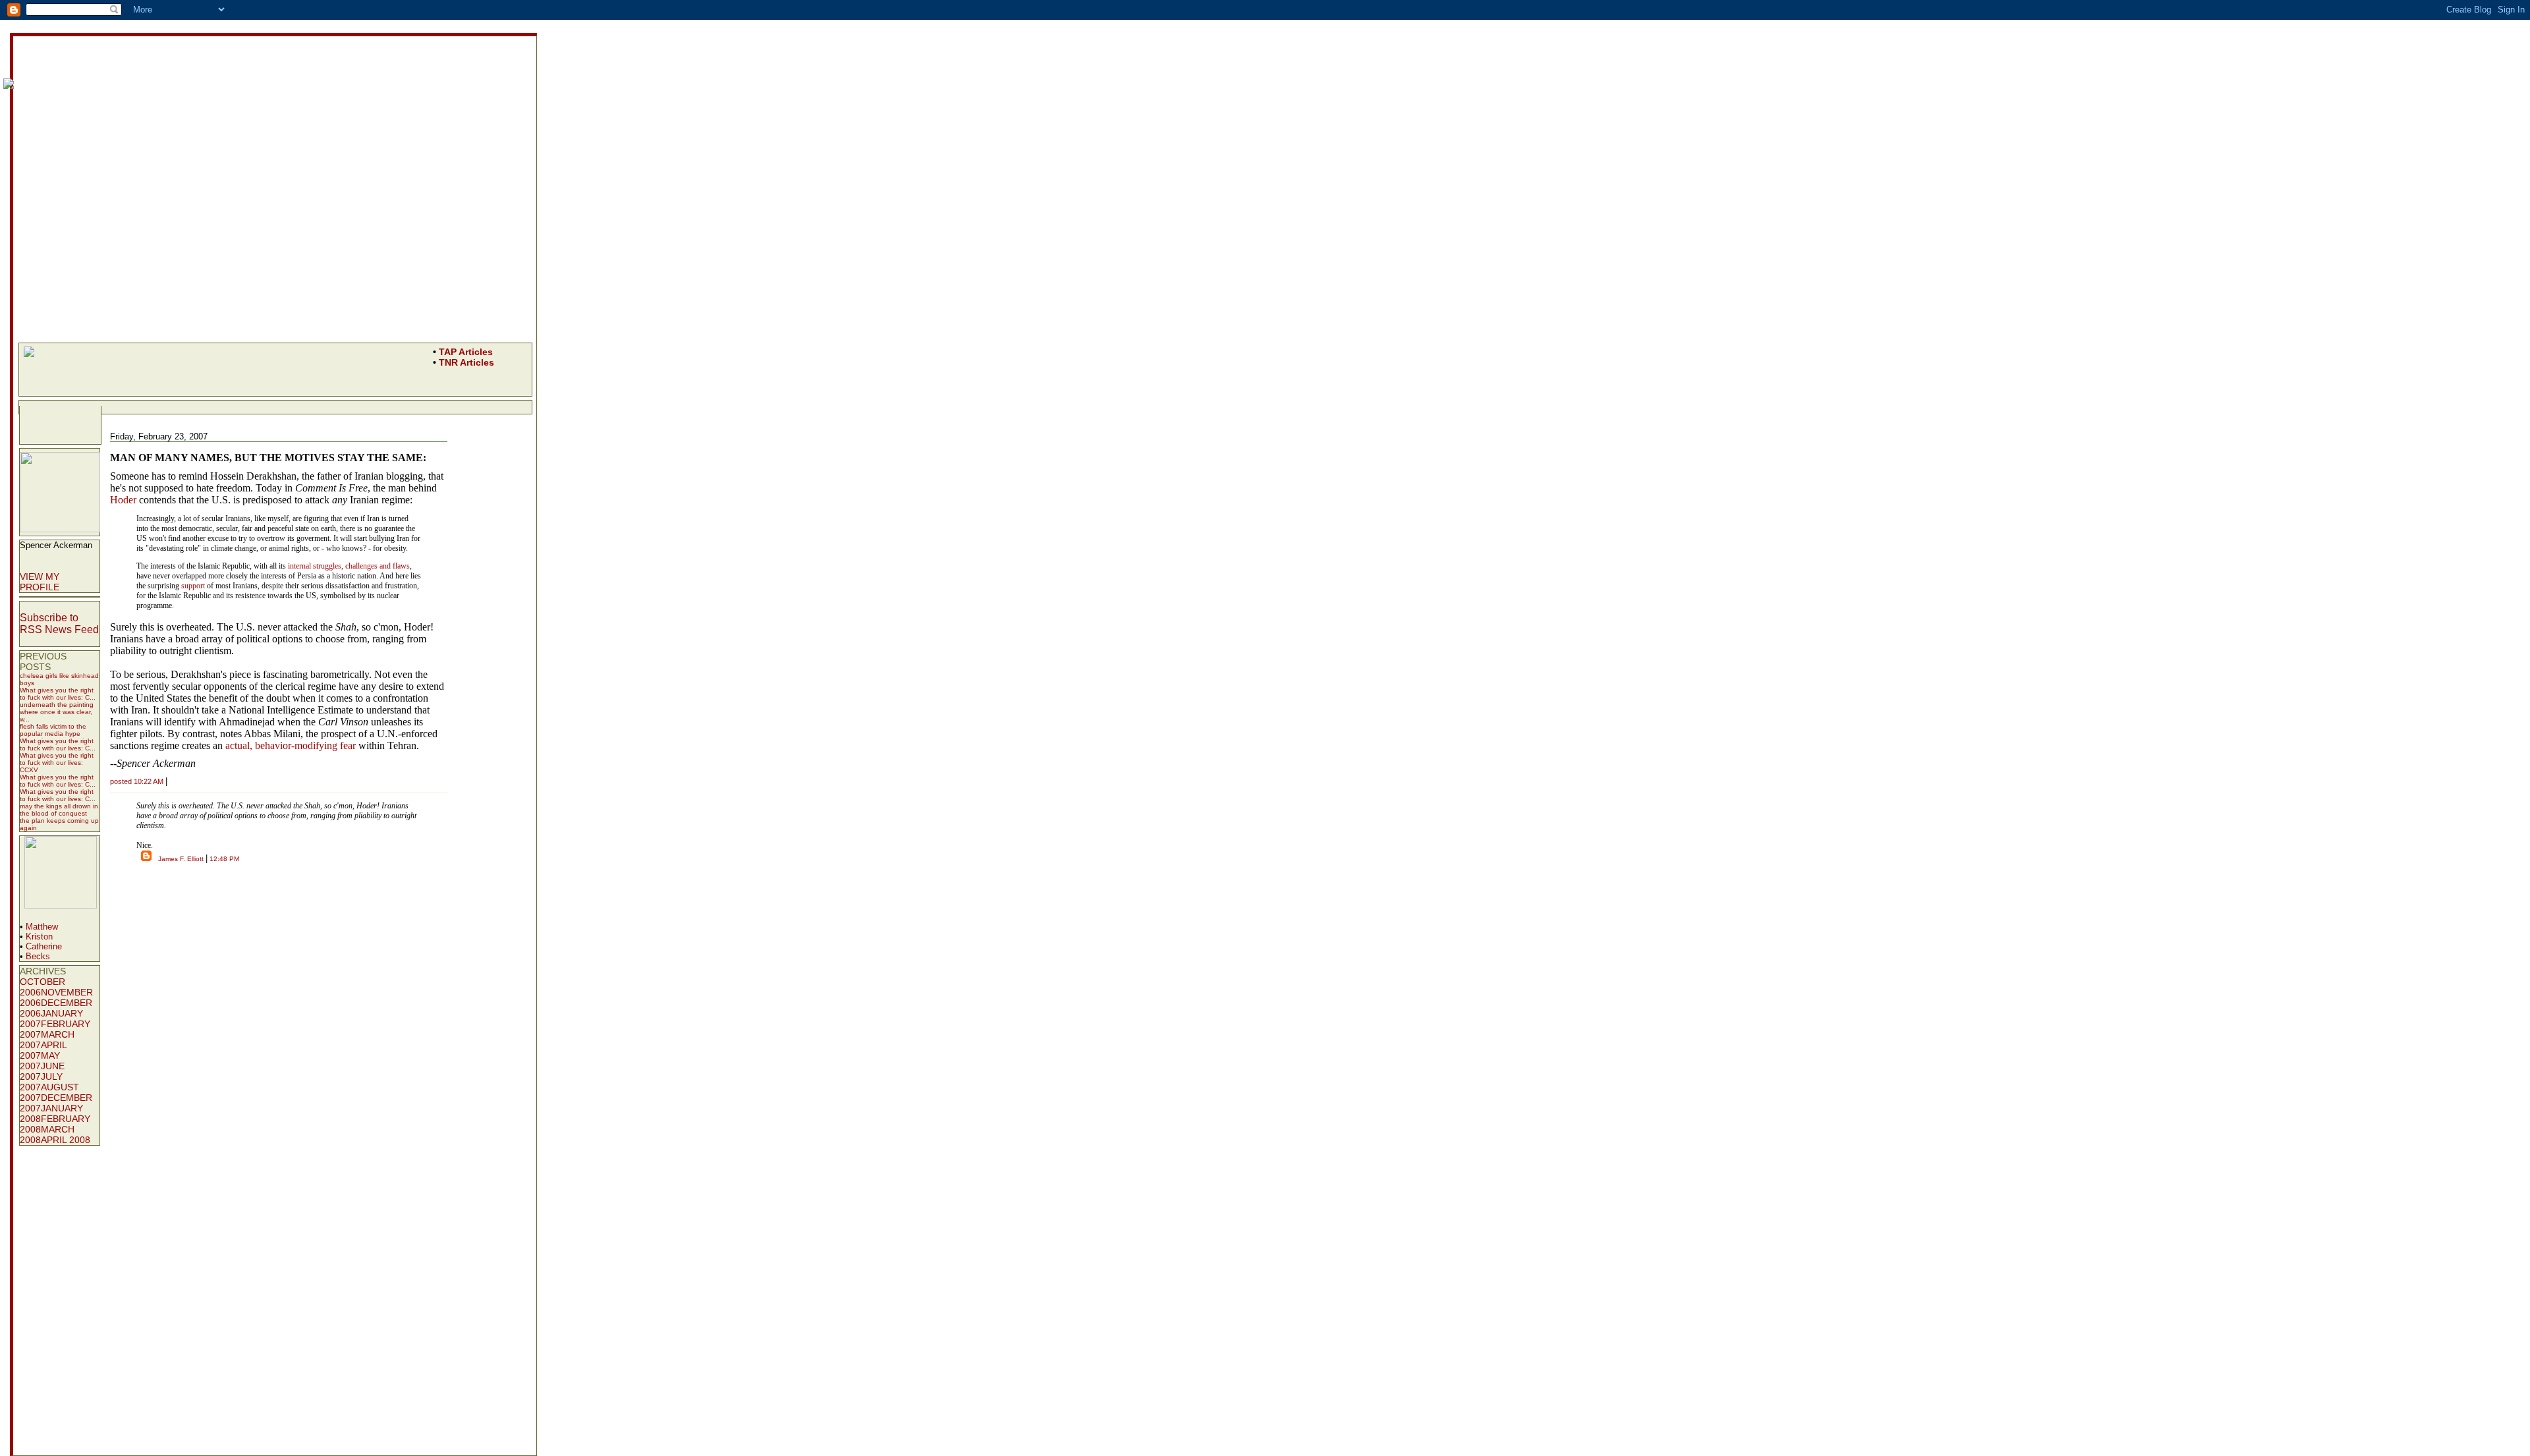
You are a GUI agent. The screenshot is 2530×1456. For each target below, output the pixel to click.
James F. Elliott (181, 859)
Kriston (39, 937)
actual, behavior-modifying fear (291, 745)
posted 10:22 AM (137, 781)
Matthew (42, 927)
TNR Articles (466, 362)
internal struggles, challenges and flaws (349, 566)
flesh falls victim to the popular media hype (53, 730)
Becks (38, 956)
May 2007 (40, 1061)
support (193, 586)
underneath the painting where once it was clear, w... (57, 712)
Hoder (123, 500)
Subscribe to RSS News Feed (59, 624)
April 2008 (66, 1140)
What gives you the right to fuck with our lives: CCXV (57, 763)
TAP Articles (466, 352)
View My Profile (40, 582)
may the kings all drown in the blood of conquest (59, 810)
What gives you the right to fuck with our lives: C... (58, 694)
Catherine (44, 946)
